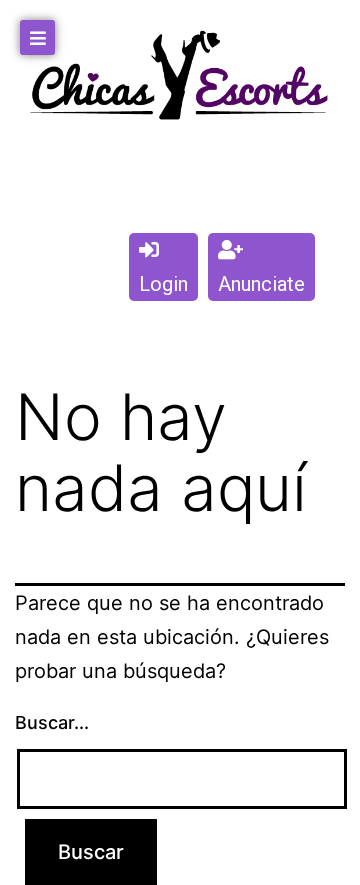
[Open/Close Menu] (37, 37)
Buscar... (52, 722)
